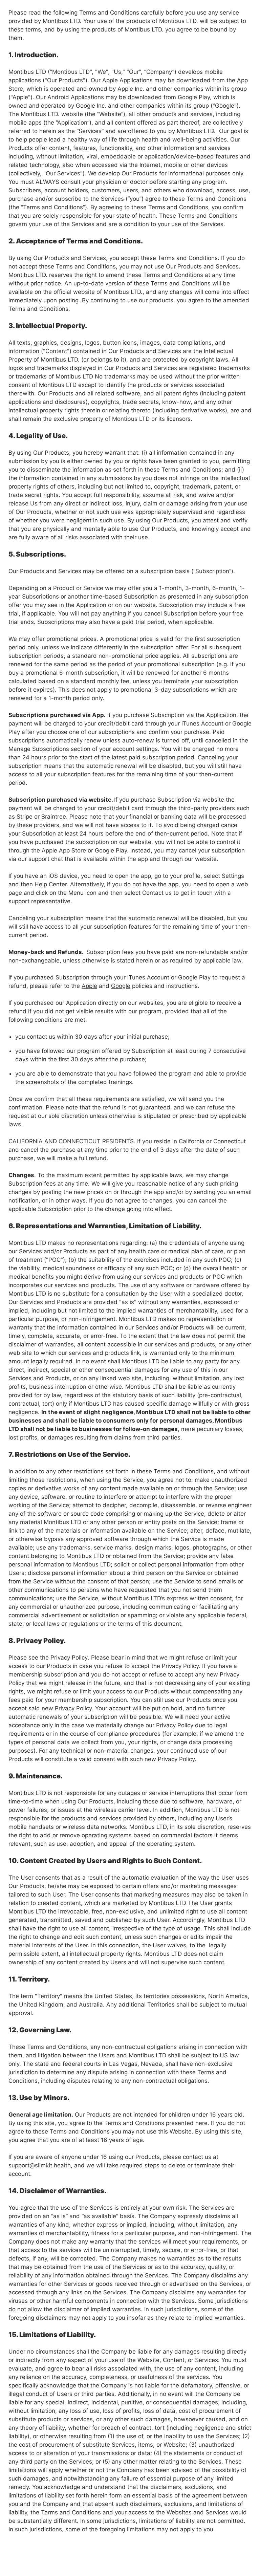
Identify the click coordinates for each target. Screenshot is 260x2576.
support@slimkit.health (40, 2165)
